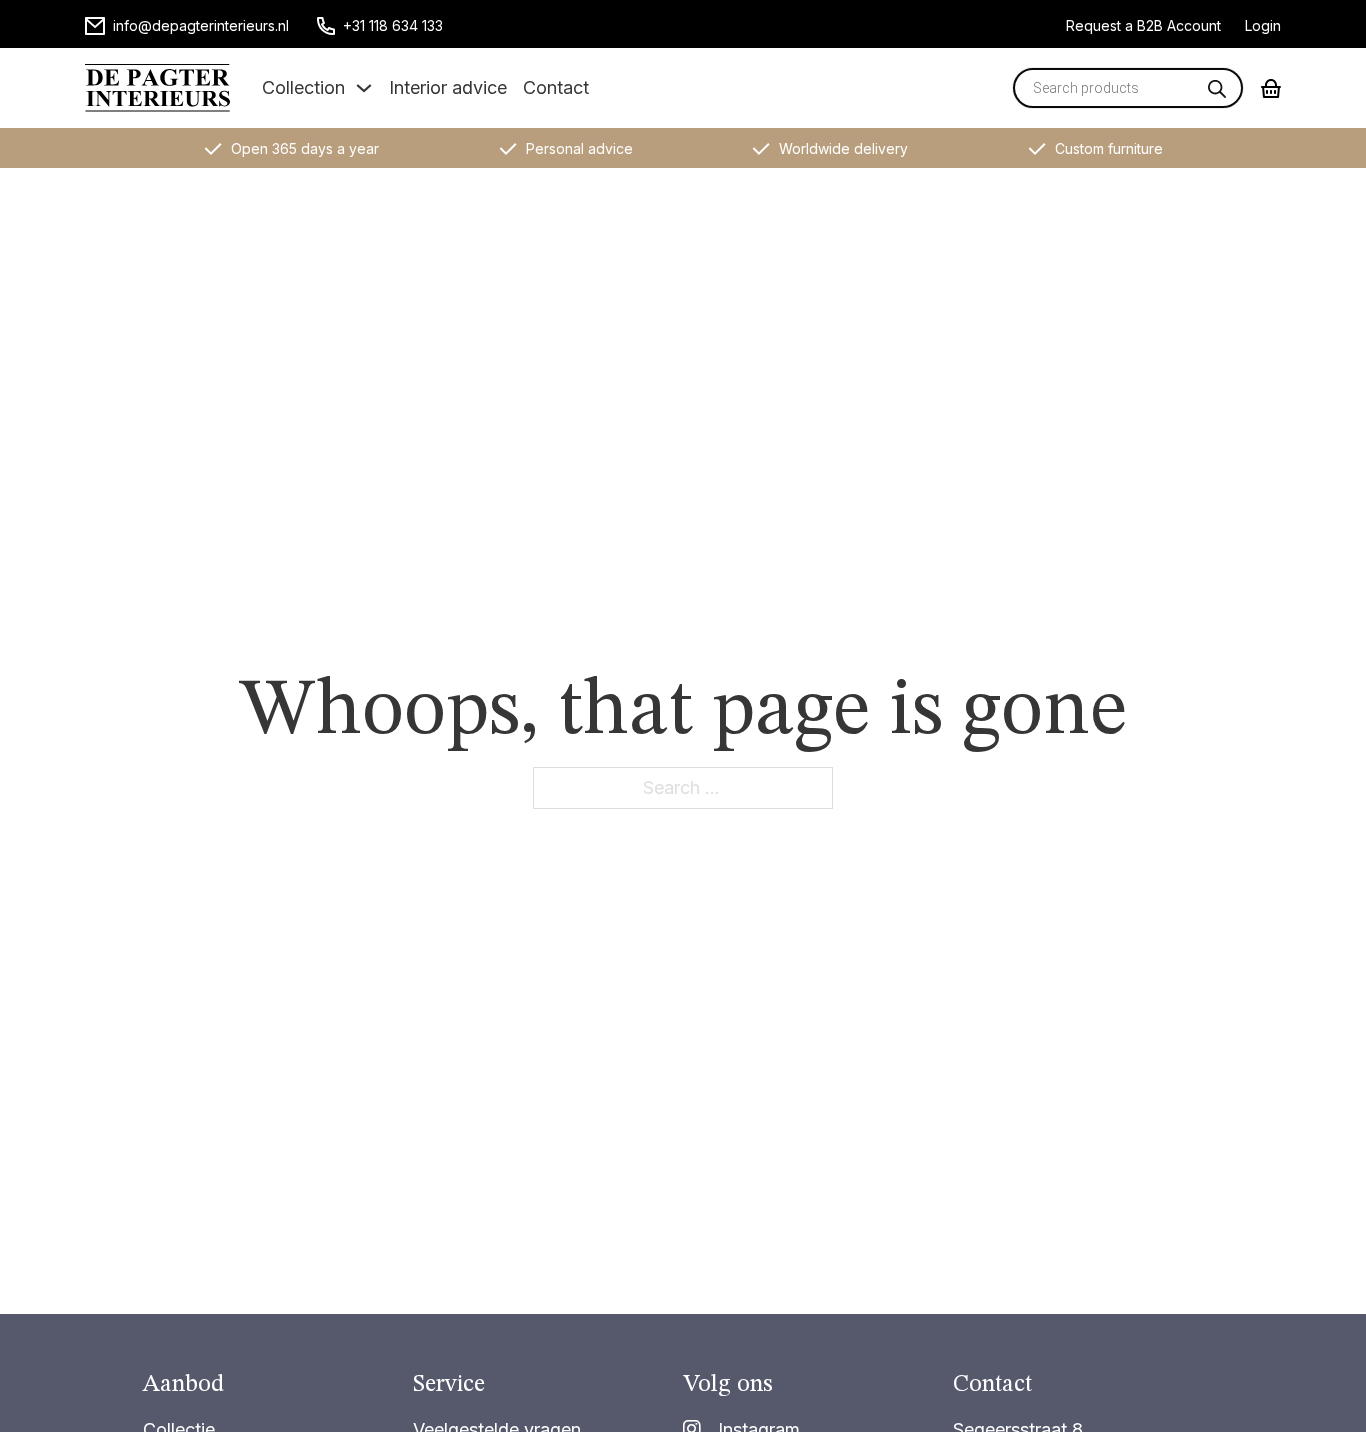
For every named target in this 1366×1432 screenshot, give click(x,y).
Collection (303, 87)
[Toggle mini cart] (1271, 88)
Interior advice (448, 87)
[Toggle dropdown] (364, 88)
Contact (556, 87)
